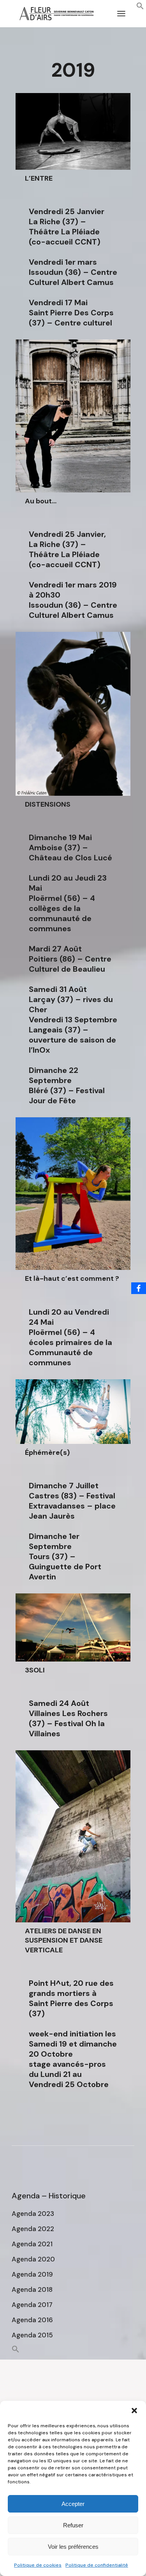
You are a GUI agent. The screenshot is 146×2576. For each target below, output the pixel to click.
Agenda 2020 (33, 2259)
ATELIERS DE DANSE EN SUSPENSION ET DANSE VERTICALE (64, 1940)
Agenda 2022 (33, 2229)
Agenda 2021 (32, 2244)
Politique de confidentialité (97, 2565)
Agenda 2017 (32, 2305)
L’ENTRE (39, 178)
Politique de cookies (38, 2565)
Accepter (73, 2504)
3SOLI (35, 1670)
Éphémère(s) (47, 1452)
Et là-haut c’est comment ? (72, 1278)
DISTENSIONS (48, 804)
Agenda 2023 (33, 2214)
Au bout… (41, 501)
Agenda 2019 (32, 2274)
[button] (134, 2411)
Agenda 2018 (32, 2289)
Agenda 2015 (32, 2335)
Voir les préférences (73, 2547)
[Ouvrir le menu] (121, 14)
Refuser (73, 2525)
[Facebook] (139, 1288)
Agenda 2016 (32, 2320)
